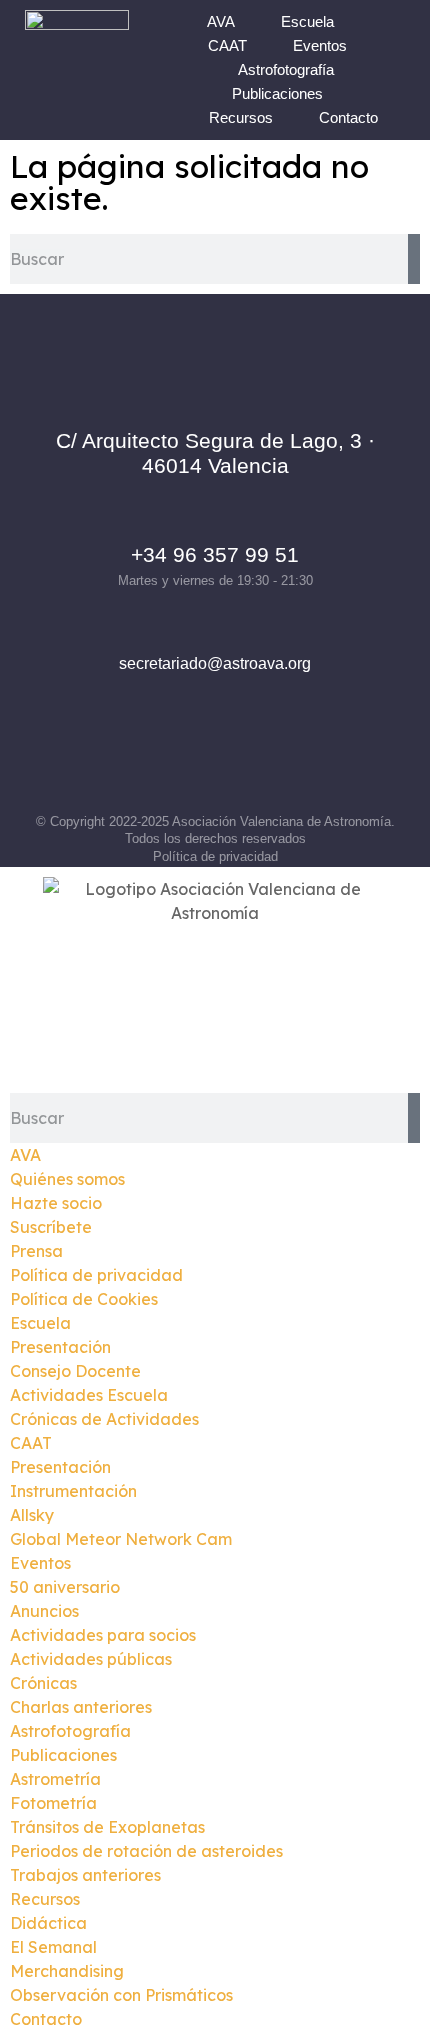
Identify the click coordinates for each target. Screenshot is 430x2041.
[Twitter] (243, 759)
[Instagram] (188, 759)
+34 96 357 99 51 (215, 554)
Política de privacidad (215, 856)
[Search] (414, 259)
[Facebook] (133, 759)
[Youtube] (298, 759)
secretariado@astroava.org (215, 663)
